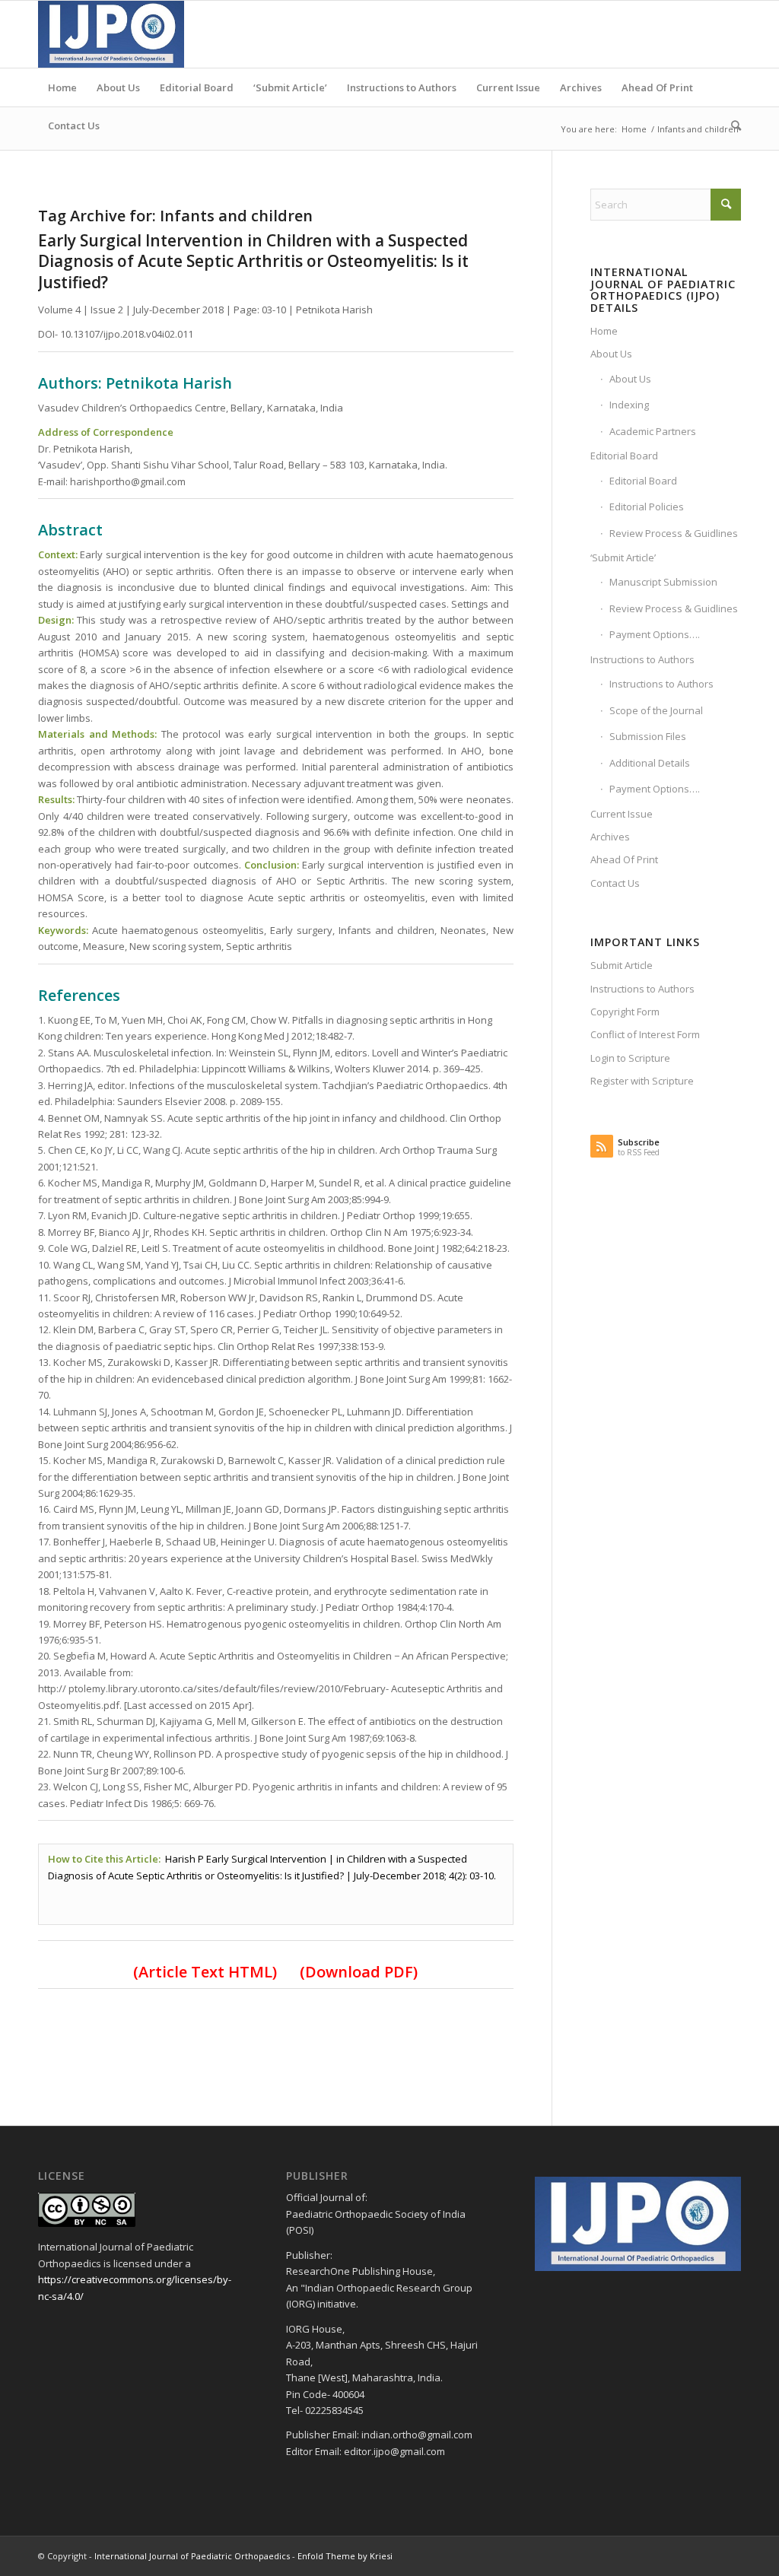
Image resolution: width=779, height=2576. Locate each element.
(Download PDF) (353, 1972)
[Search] (731, 125)
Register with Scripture (642, 1081)
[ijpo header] (111, 34)
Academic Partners (653, 431)
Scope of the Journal (656, 710)
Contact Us (615, 883)
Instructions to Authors (642, 659)
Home (604, 331)
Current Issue (622, 814)
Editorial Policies (647, 507)
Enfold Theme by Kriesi (345, 2556)
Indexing (629, 405)
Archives (610, 837)
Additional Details (650, 763)
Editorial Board (624, 456)
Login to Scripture (630, 1058)
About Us (611, 354)
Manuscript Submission (663, 582)
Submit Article (622, 965)
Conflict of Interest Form (645, 1034)
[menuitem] (62, 87)
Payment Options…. (655, 634)
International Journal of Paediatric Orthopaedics (192, 2556)
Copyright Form (625, 1012)
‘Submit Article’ (623, 557)
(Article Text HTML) (205, 1972)
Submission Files (648, 736)
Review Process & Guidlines (674, 533)
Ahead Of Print (624, 859)
